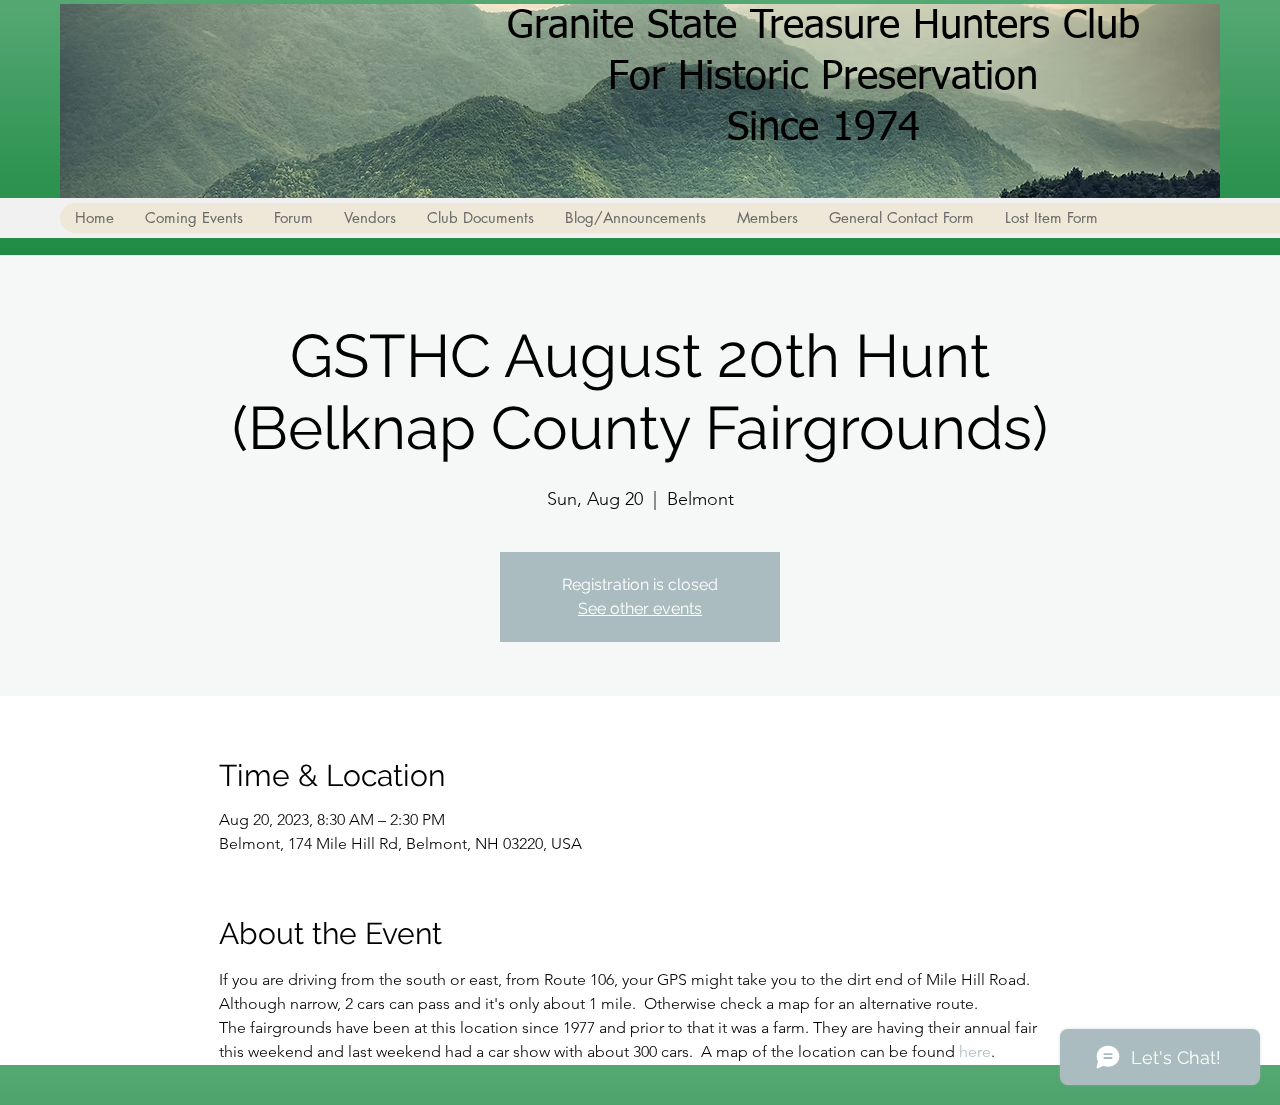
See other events (640, 608)
